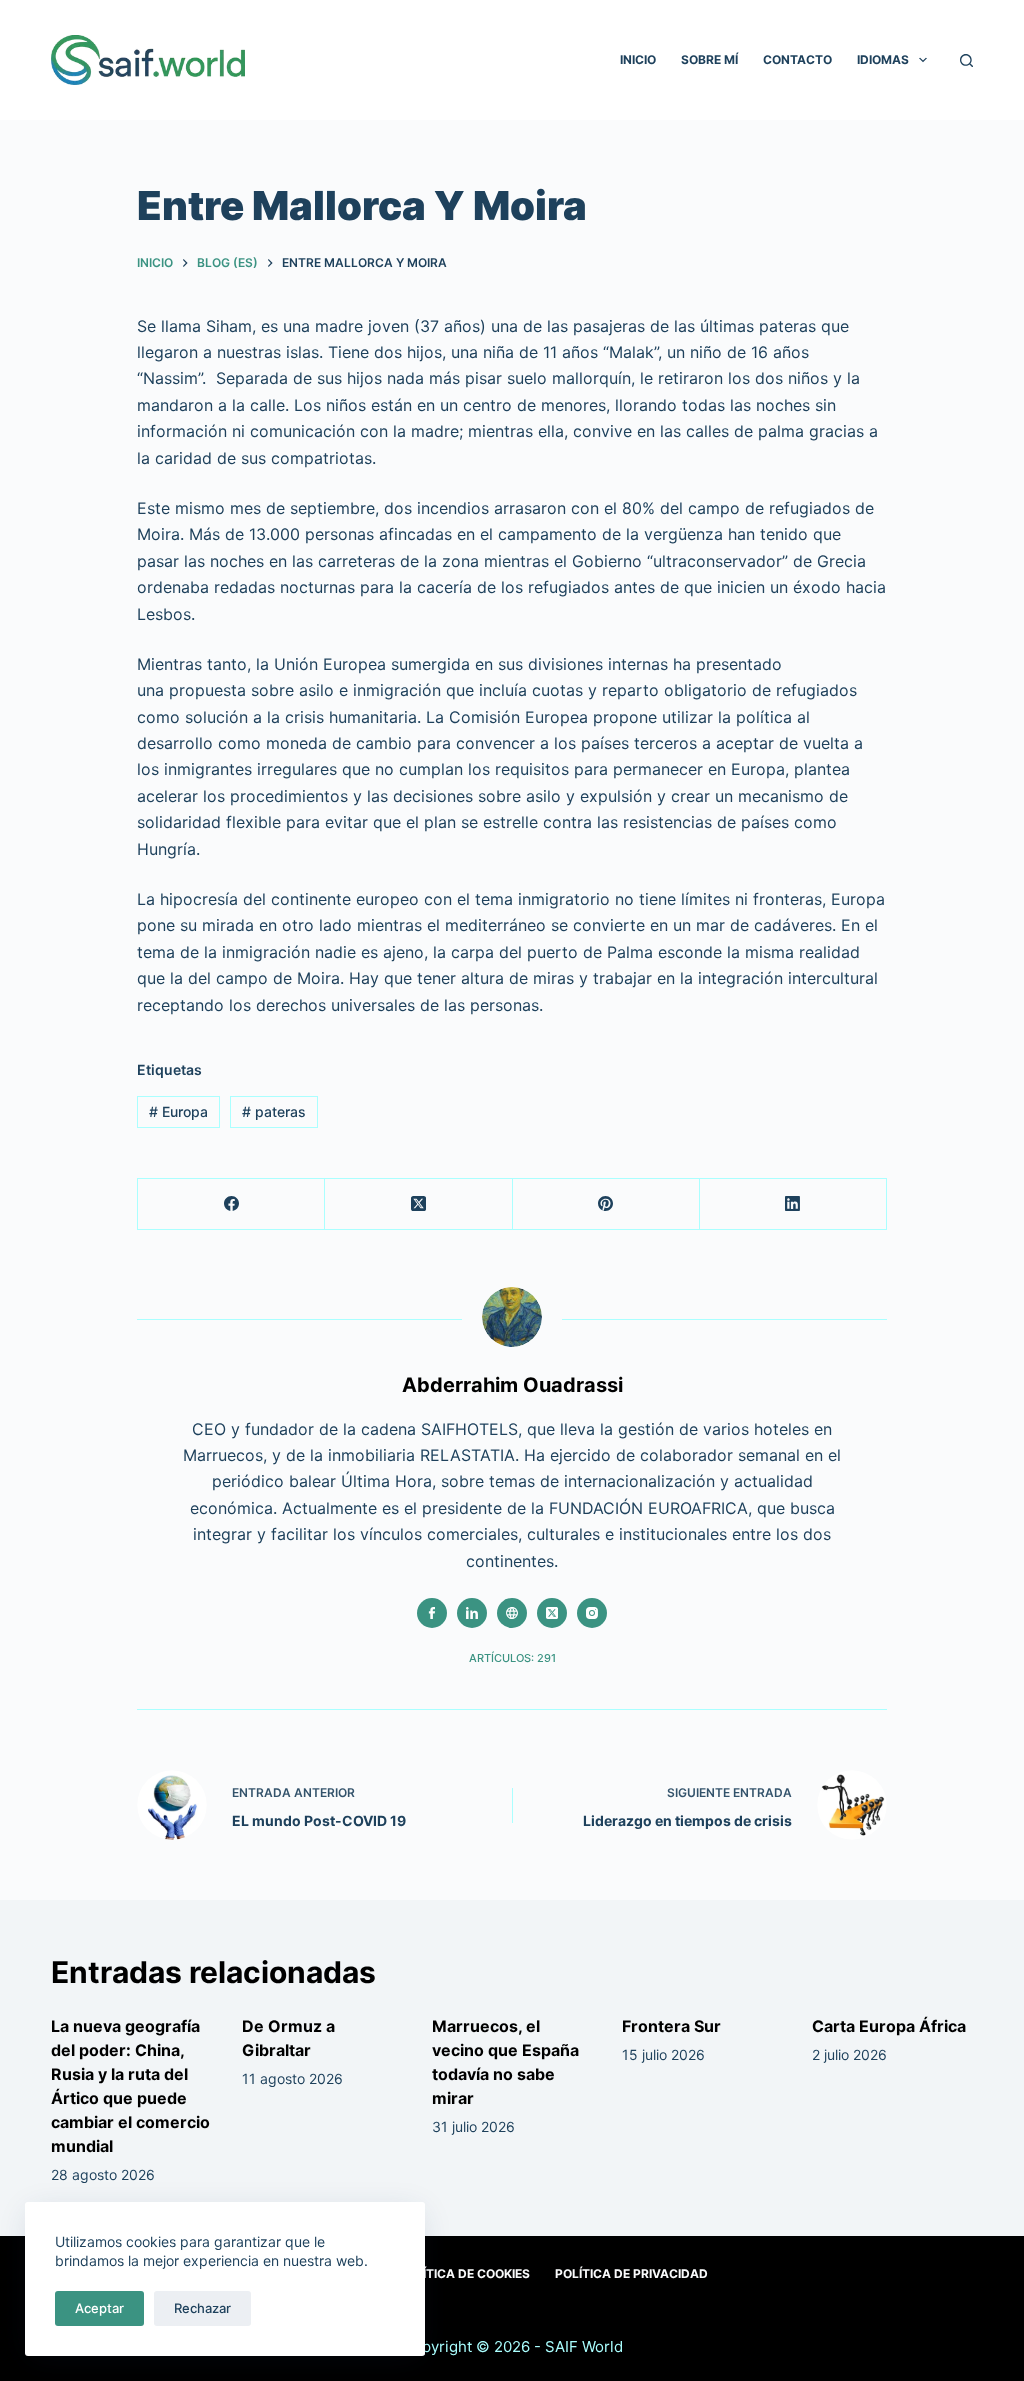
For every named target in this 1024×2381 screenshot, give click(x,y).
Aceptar (99, 2308)
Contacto (797, 59)
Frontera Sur (671, 2026)
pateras (274, 1111)
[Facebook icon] (432, 1613)
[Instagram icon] (592, 1613)
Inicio (638, 59)
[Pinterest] (606, 1204)
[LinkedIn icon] (472, 1613)
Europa (178, 1111)
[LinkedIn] (793, 1204)
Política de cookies (464, 2273)
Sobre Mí (709, 59)
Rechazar (202, 2308)
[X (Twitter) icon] (552, 1613)
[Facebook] (231, 1204)
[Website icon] (512, 1613)
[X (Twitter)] (418, 1204)
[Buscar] (966, 60)
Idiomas (883, 59)
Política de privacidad (631, 2273)
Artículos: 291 (512, 1658)
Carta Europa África (889, 2026)
